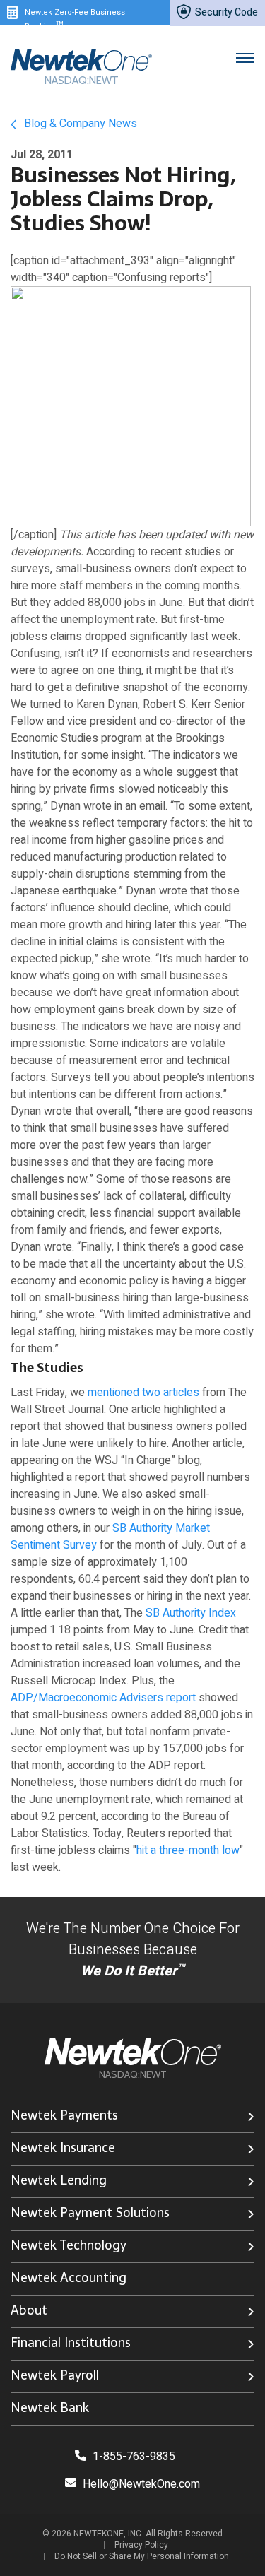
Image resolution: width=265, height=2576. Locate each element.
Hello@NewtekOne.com (141, 2484)
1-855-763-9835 (132, 2457)
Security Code (225, 12)
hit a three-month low (188, 1850)
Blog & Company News (79, 124)
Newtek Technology (69, 2245)
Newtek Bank (50, 2407)
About (29, 2310)
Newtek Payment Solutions (90, 2212)
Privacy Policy (141, 2545)
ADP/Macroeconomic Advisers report (103, 1698)
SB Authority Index (191, 1613)
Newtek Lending (59, 2180)
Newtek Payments (64, 2115)
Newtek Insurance (63, 2147)
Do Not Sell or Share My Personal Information (142, 2556)
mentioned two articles (143, 1393)
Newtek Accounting (69, 2277)
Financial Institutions (71, 2342)
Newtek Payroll (55, 2375)
